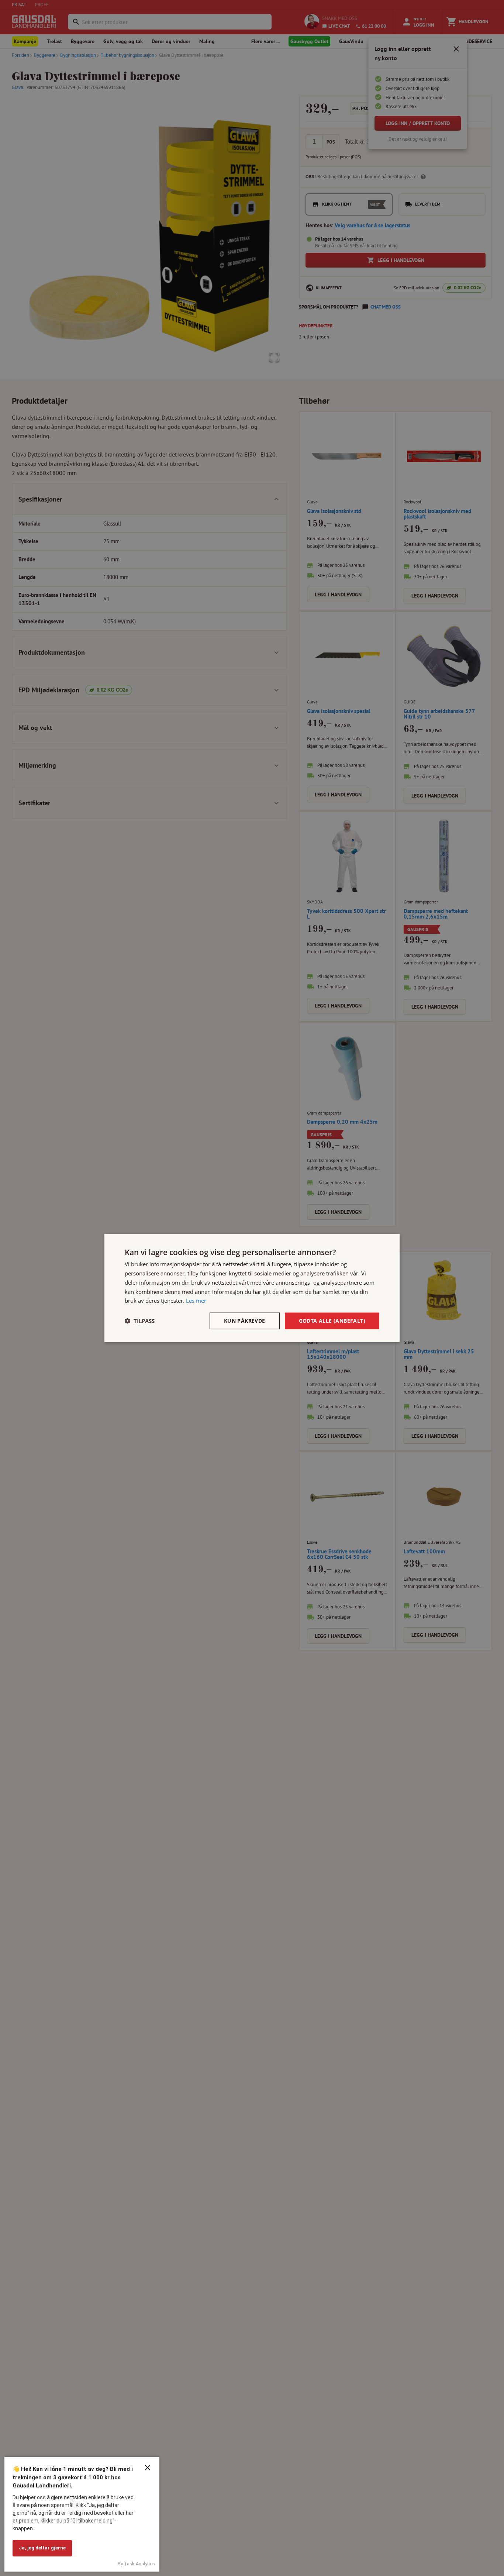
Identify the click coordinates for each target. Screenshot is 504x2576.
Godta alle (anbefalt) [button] (332, 1321)
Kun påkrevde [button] (245, 1321)
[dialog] (252, 1288)
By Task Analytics (136, 2564)
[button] (140, 1321)
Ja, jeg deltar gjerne (42, 2548)
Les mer (196, 1301)
